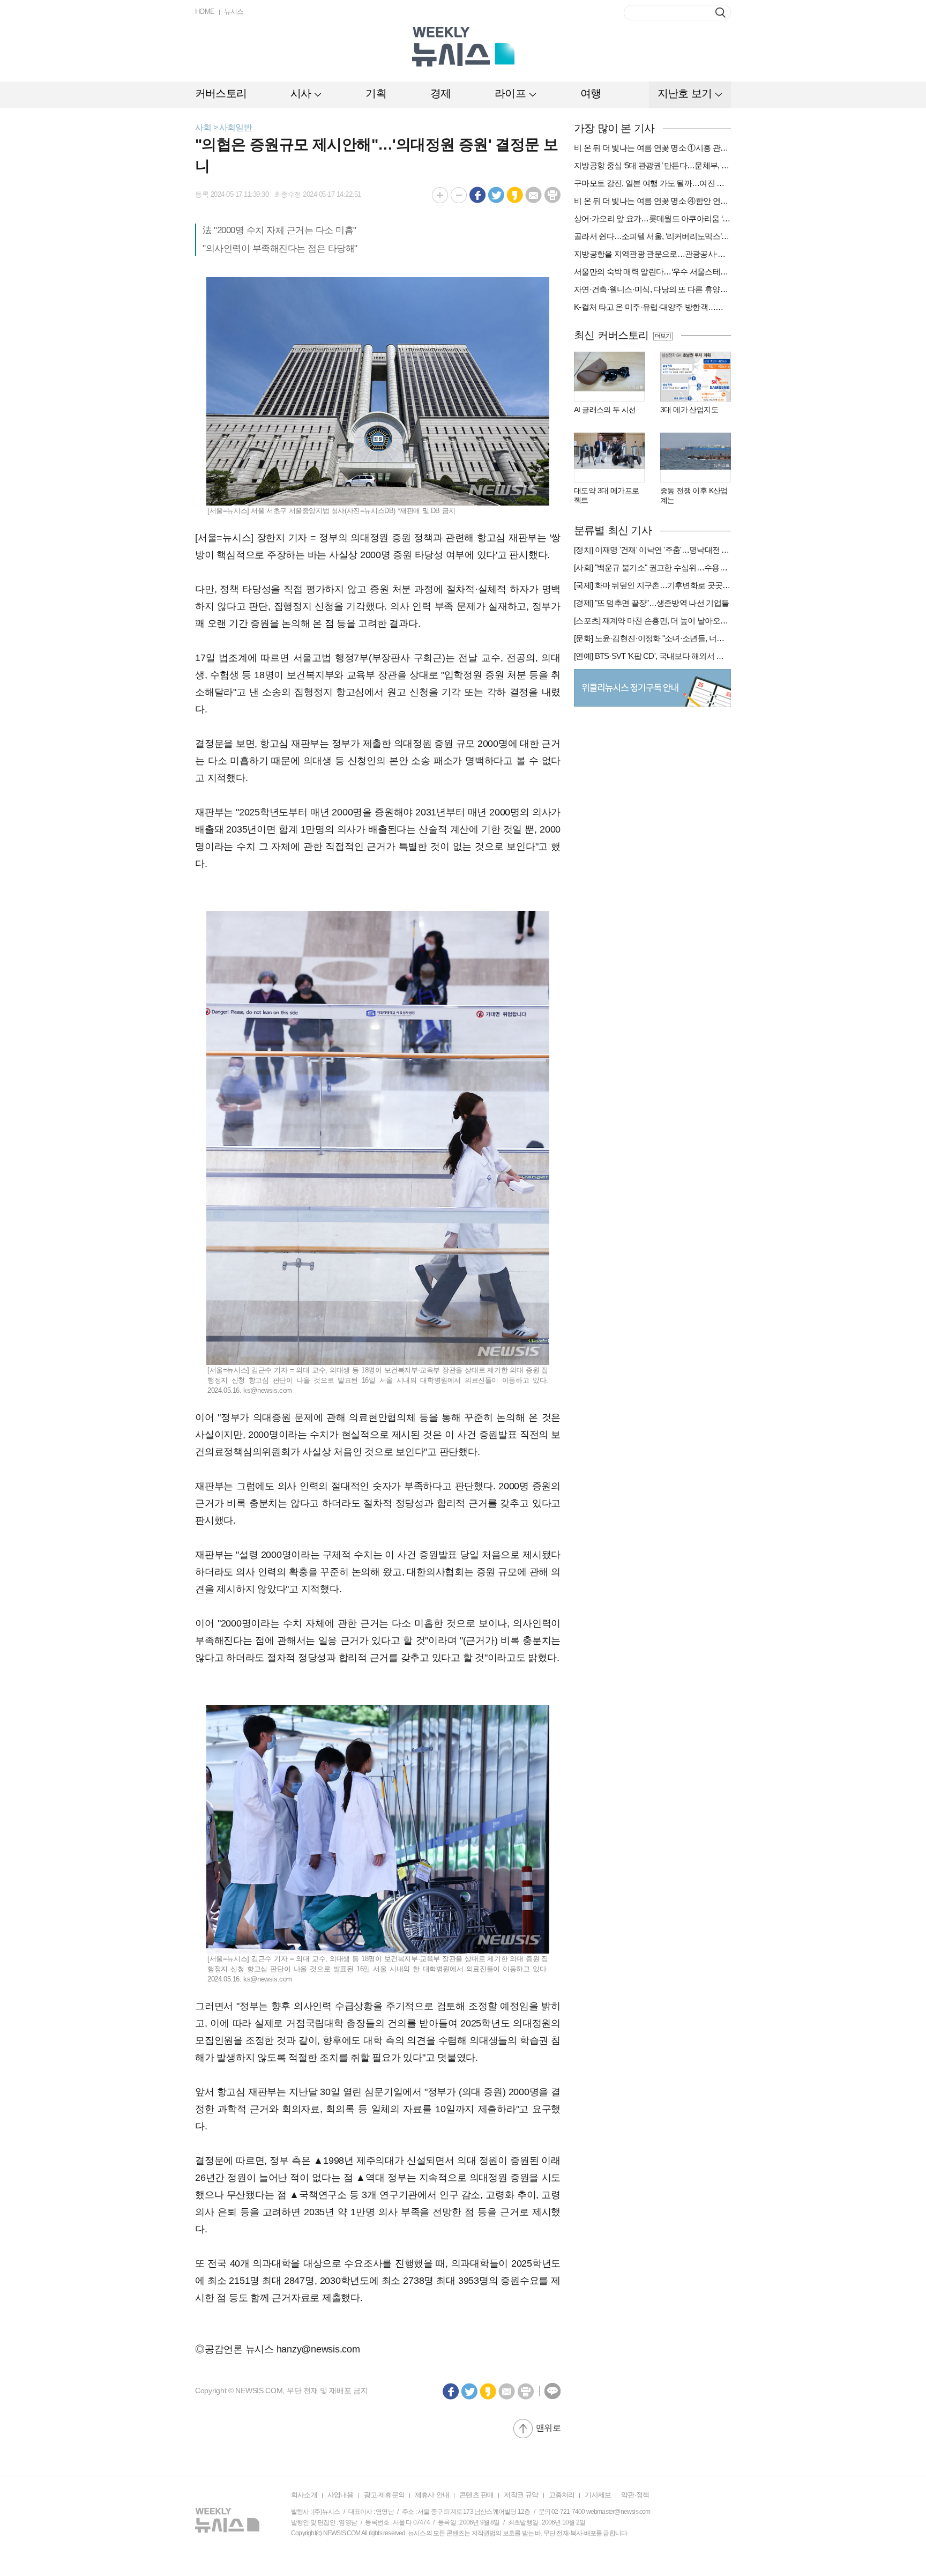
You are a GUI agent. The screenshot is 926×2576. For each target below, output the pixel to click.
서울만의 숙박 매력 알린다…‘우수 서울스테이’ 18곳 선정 (652, 272)
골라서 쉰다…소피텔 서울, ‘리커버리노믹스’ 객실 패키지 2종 (652, 236)
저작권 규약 (521, 2495)
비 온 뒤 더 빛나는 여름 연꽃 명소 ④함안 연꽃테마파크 (652, 201)
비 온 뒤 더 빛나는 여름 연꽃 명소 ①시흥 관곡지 (652, 148)
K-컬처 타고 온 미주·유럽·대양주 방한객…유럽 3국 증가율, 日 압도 (652, 307)
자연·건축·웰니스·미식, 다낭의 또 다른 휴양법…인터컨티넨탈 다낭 (652, 289)
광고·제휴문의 (384, 2495)
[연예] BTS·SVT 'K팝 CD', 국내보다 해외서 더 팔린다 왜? (652, 656)
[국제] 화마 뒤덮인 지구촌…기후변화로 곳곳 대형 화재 (652, 585)
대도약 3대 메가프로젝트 (606, 495)
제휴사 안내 (432, 2495)
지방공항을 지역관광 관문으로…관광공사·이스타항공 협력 (652, 254)
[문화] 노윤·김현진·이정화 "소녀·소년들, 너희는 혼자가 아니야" (652, 638)
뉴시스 (234, 12)
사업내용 (341, 2495)
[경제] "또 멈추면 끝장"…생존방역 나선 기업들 (651, 603)
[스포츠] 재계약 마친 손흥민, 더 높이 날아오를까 (652, 621)
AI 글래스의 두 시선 (605, 410)
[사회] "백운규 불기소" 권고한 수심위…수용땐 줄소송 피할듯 (652, 567)
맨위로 (548, 2428)
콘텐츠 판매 (476, 2495)
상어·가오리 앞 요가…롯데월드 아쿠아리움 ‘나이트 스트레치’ (652, 218)
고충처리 (562, 2495)
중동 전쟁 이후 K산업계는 (694, 495)
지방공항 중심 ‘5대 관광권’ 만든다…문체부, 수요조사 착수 (652, 165)
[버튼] (720, 13)
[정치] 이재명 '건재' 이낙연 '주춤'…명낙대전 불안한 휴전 (652, 550)
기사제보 (598, 2495)
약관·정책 (635, 2495)
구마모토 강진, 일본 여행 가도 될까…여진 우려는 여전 (652, 183)
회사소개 (304, 2495)
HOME (205, 12)
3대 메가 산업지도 (689, 410)
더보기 (663, 336)
